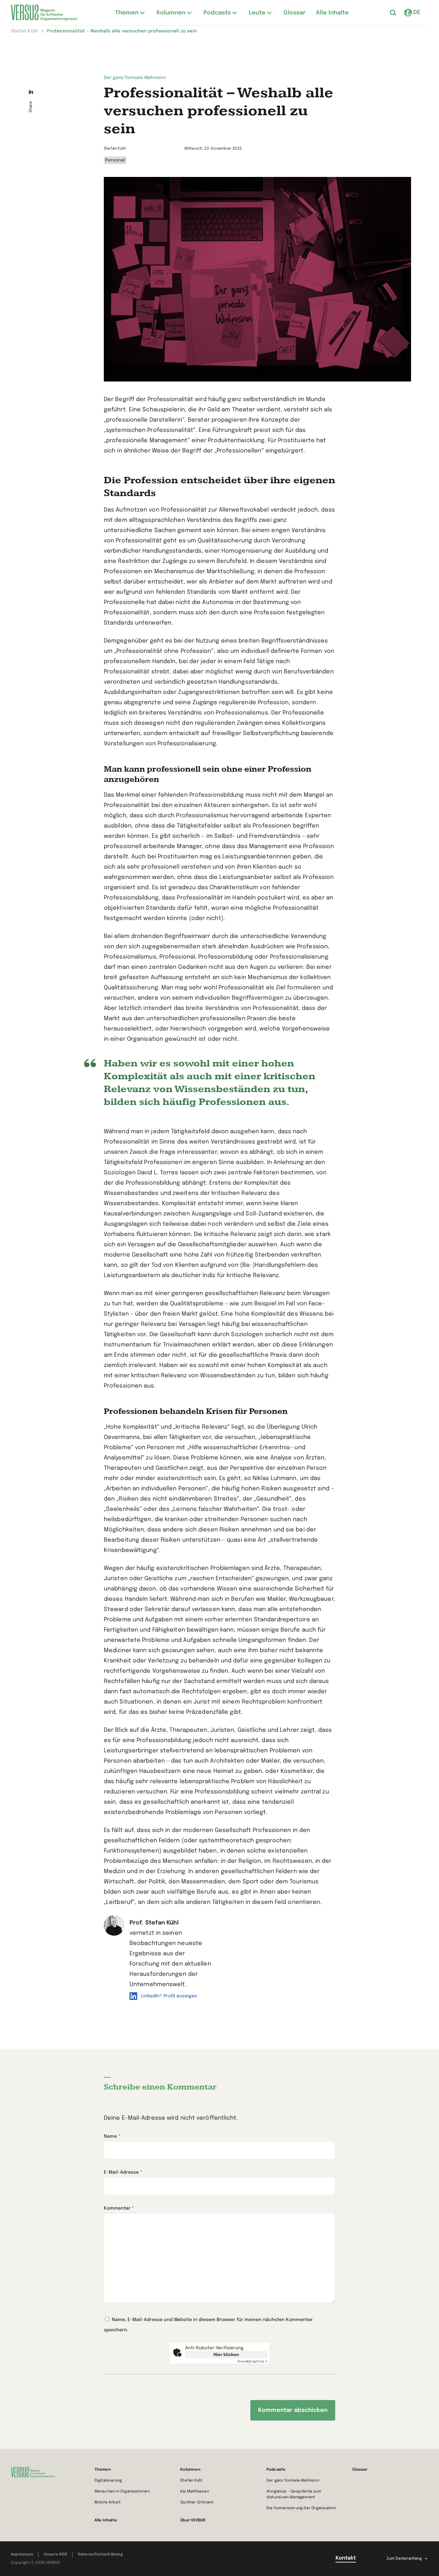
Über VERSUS (193, 2520)
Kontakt (346, 2558)
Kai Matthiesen (195, 2492)
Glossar (360, 2470)
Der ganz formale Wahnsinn (293, 2481)
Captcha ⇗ (252, 2361)
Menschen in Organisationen (122, 2492)
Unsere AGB (55, 2554)
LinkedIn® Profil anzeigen (169, 1996)
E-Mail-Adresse (123, 2172)
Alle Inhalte (106, 2520)
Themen (103, 2470)
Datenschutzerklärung (100, 2554)
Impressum (22, 2554)
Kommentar (119, 2208)
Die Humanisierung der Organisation (301, 2508)
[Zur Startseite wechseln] (44, 13)
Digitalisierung (108, 2481)
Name (112, 2136)
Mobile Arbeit (108, 2502)
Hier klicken (226, 2354)
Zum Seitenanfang (404, 2559)
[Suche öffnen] (393, 13)
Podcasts (276, 2470)
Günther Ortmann (197, 2502)
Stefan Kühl (191, 2481)
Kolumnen (190, 2470)
